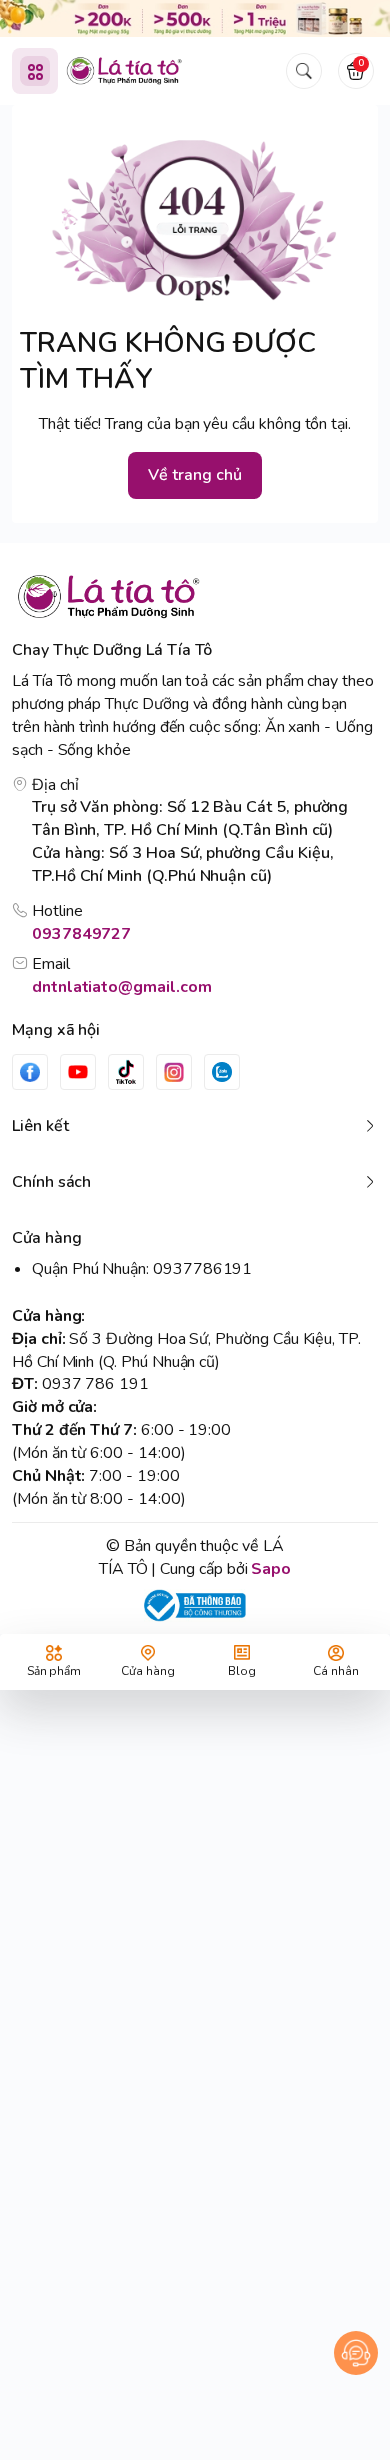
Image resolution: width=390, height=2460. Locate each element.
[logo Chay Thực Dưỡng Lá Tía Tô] (195, 596)
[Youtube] (78, 1072)
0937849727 (81, 934)
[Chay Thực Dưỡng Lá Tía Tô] (124, 70)
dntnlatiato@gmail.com (122, 987)
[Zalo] (222, 1072)
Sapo (271, 1569)
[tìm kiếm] (304, 71)
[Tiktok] (126, 1072)
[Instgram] (174, 1072)
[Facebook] (30, 1072)
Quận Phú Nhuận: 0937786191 (142, 1269)
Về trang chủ (194, 475)
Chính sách (51, 1182)
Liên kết (40, 1126)
